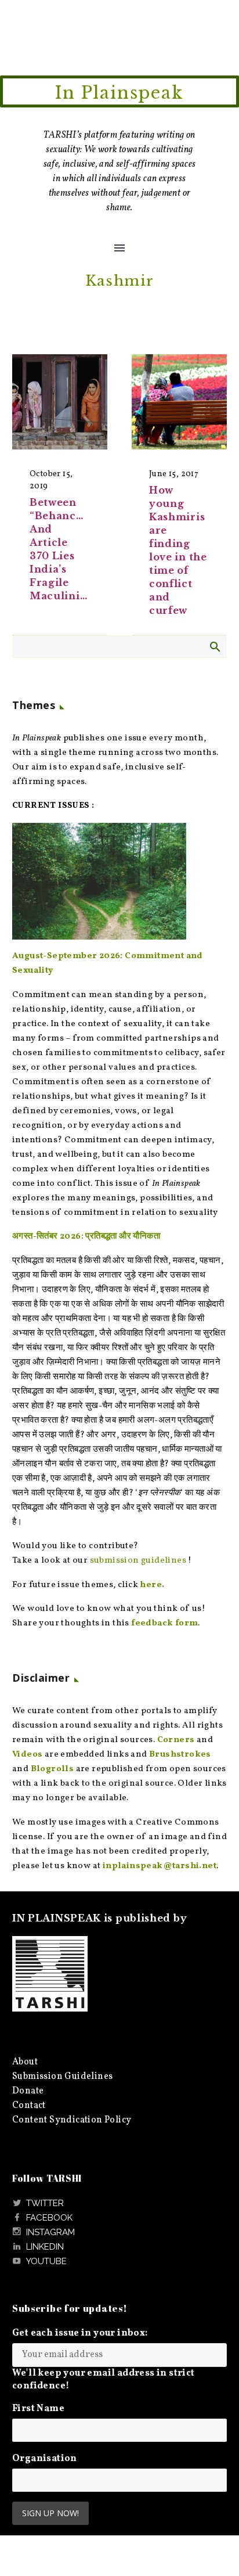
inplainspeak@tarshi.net (160, 1866)
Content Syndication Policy (72, 2120)
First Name (38, 2409)
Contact (29, 2106)
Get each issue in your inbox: (80, 2333)
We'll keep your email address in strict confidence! (104, 2380)
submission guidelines (138, 1561)
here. (152, 1585)
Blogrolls (52, 1769)
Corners (176, 1740)
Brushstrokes (180, 1755)
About (25, 2062)
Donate (28, 2091)
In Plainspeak (119, 93)
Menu (119, 248)
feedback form (164, 1623)
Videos (27, 1755)
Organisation (45, 2459)
